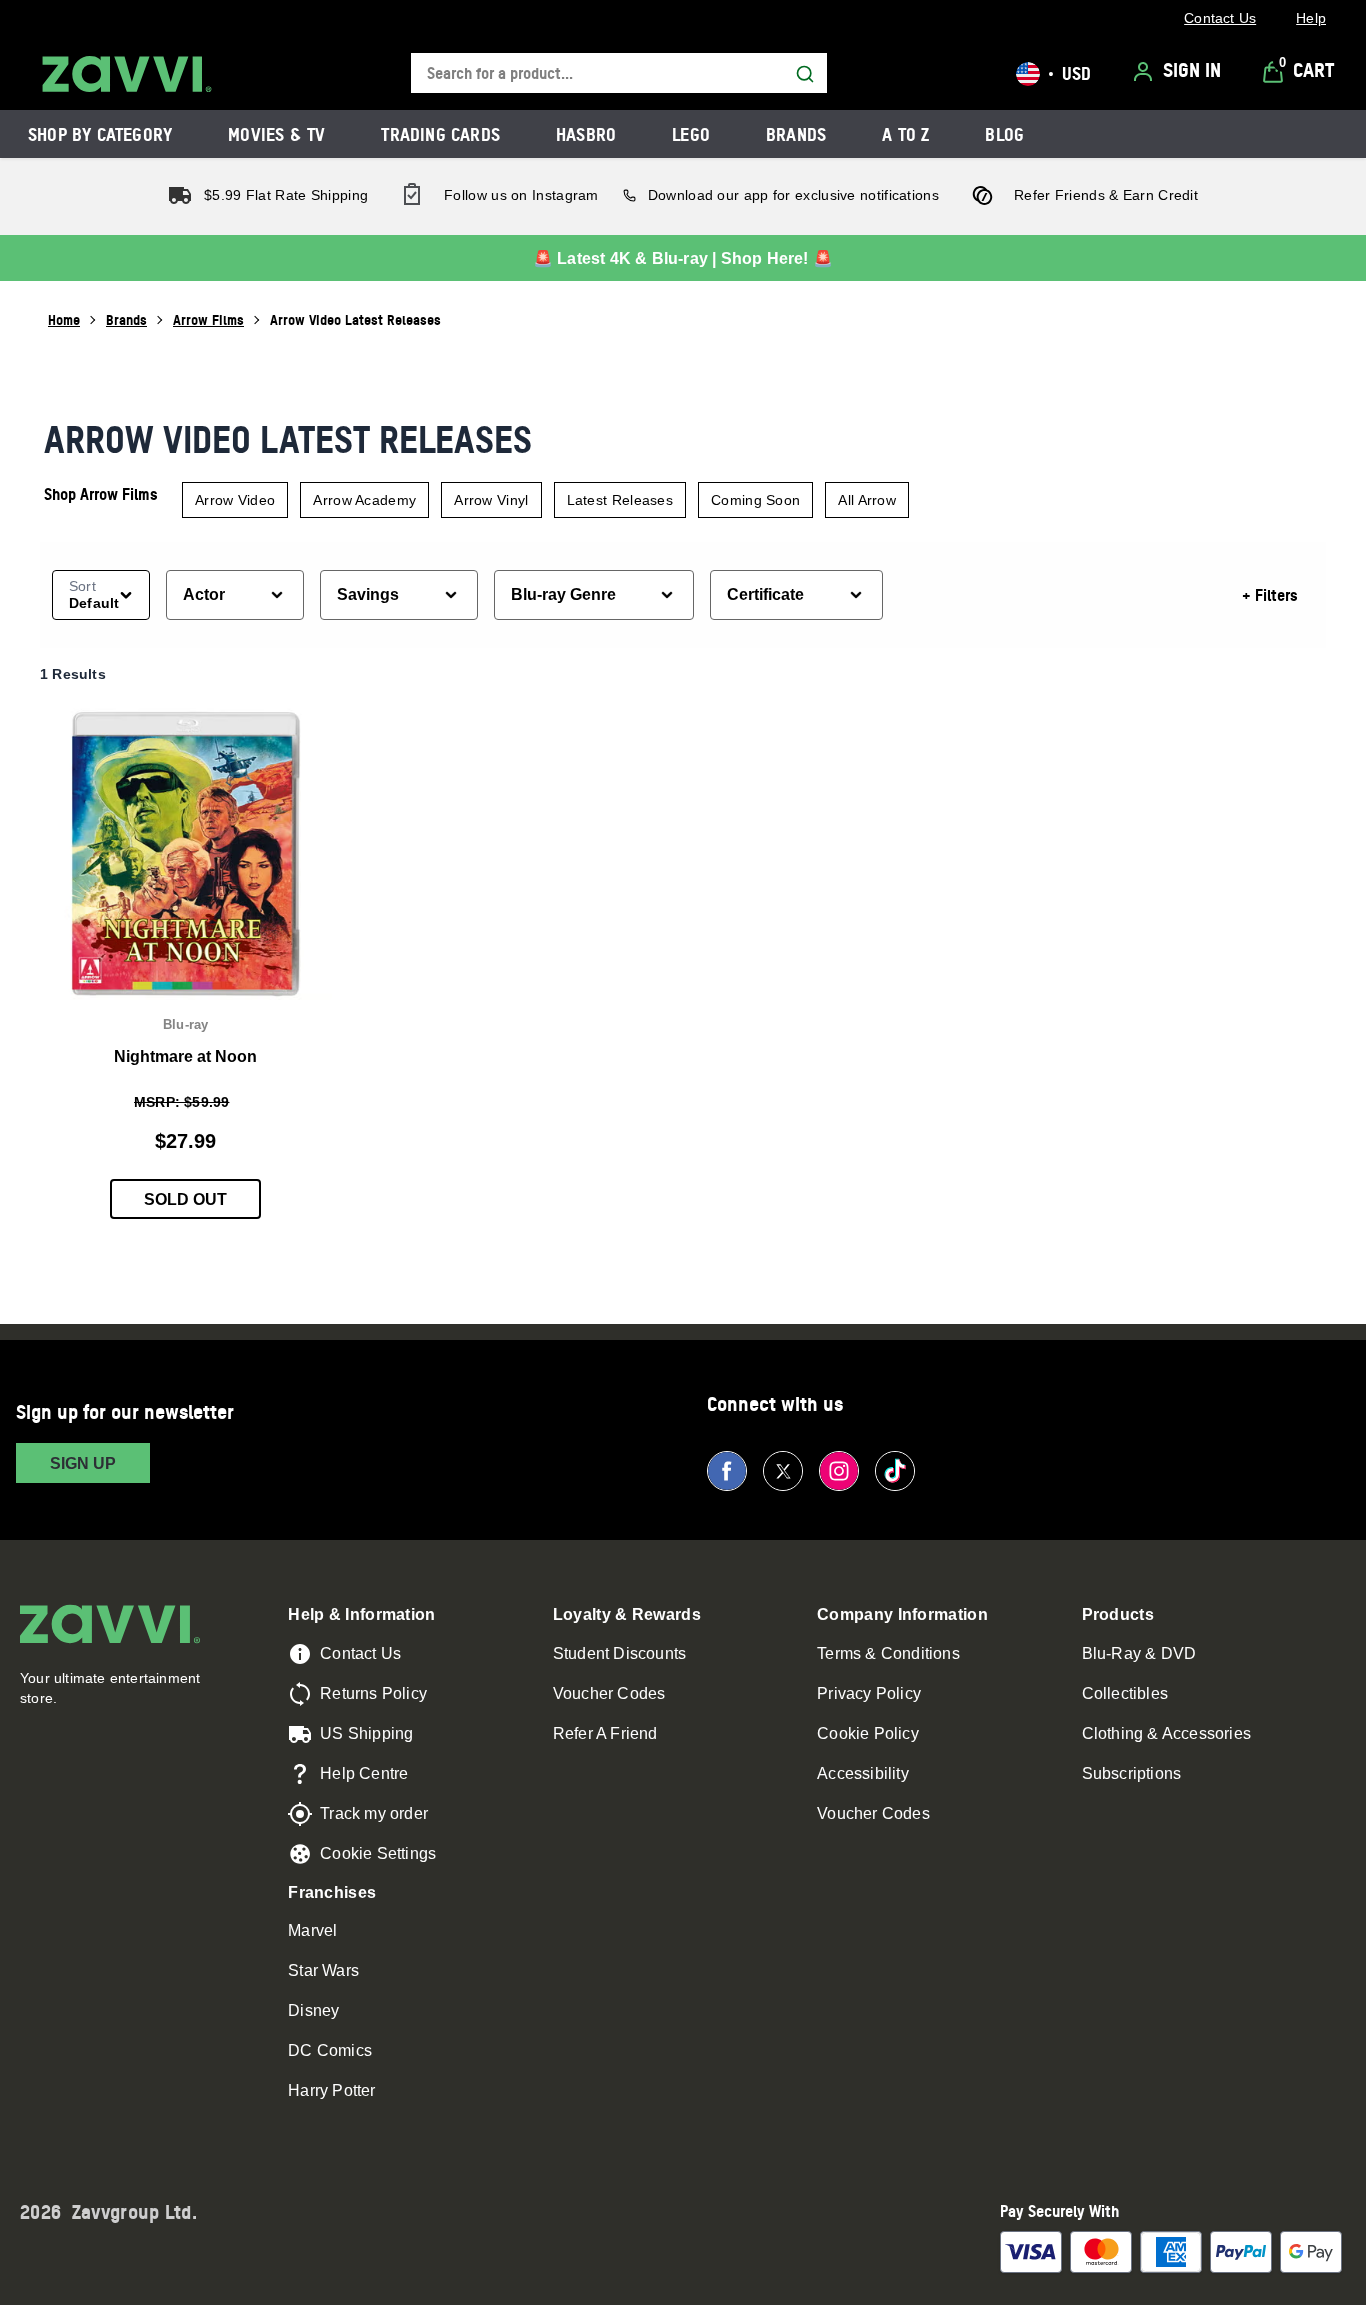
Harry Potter (331, 2090)
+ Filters (1270, 595)
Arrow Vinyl (491, 500)
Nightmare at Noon (185, 1056)
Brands (126, 319)
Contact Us (360, 1653)
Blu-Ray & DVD (1139, 1653)
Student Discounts (619, 1653)
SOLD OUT (185, 1199)
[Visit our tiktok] (895, 1471)
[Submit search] (805, 74)
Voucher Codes (609, 1693)
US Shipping (366, 1733)
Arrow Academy (364, 500)
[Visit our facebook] (727, 1471)
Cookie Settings (378, 1853)
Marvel (312, 1930)
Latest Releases (620, 500)
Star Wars (323, 1970)
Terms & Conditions (888, 1653)
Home (64, 319)
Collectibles (1125, 1693)
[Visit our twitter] (783, 1471)
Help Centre (364, 1773)
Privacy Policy (869, 1693)
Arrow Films (208, 319)
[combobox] (619, 73)
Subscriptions (1132, 1773)
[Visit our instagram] (839, 1471)
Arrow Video (235, 500)
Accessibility (863, 1773)
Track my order (374, 1813)
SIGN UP (83, 1463)
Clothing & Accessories (1166, 1733)
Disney (313, 2010)
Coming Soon (755, 500)
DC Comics (330, 2050)
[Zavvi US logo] (127, 74)
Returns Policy (373, 1693)
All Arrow (867, 500)
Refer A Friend (605, 1733)
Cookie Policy (868, 1733)
